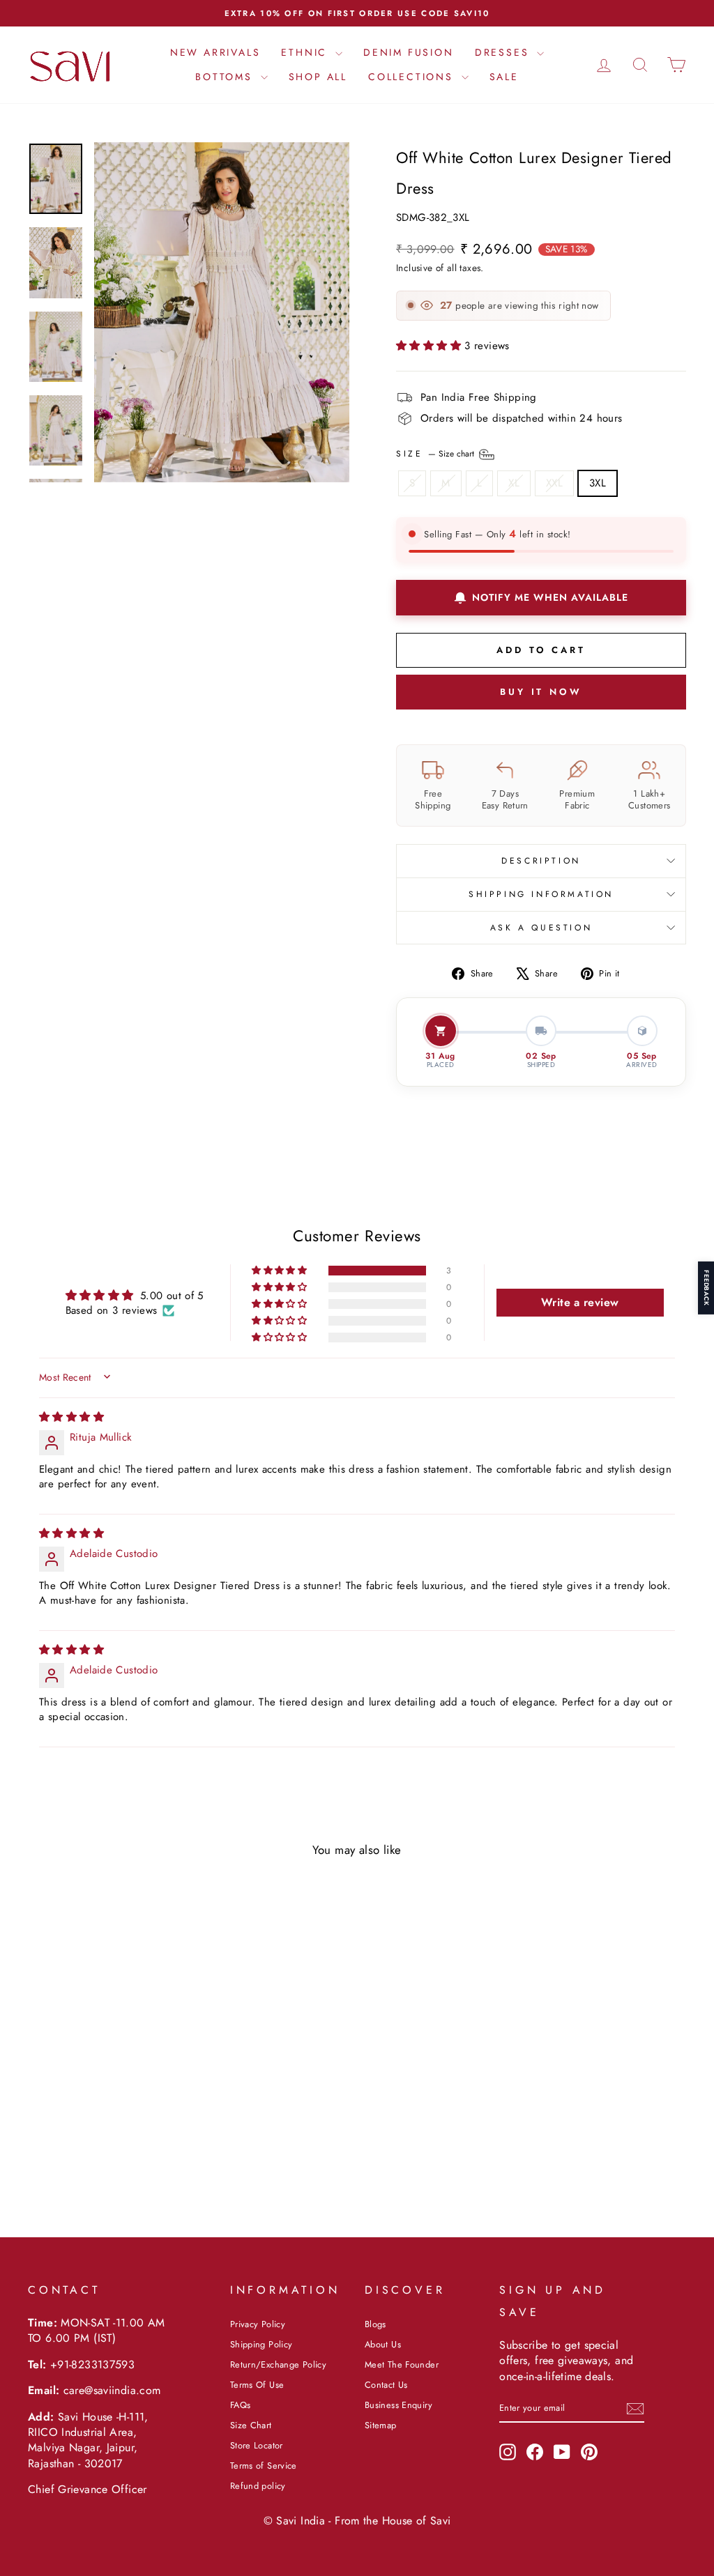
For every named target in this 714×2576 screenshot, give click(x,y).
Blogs (375, 2324)
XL (514, 483)
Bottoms (226, 77)
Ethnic (306, 52)
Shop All (318, 77)
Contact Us (386, 2385)
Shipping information (541, 894)
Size (436, 453)
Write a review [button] (580, 1302)
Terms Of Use (257, 2385)
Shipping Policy (261, 2344)
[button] (430, 346)
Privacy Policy (258, 2324)
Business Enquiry (398, 2405)
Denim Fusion (409, 52)
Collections (413, 77)
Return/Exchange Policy (278, 2364)
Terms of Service (264, 2466)
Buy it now (541, 692)
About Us (383, 2344)
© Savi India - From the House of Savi (357, 2521)
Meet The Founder (402, 2364)
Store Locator (257, 2445)
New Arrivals (215, 52)
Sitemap (381, 2425)
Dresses (504, 52)
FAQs (241, 2405)
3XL (598, 483)
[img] (71, 1417)
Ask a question (541, 928)
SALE (504, 77)
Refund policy (258, 2486)
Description (541, 861)
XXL (554, 483)
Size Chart (251, 2425)
